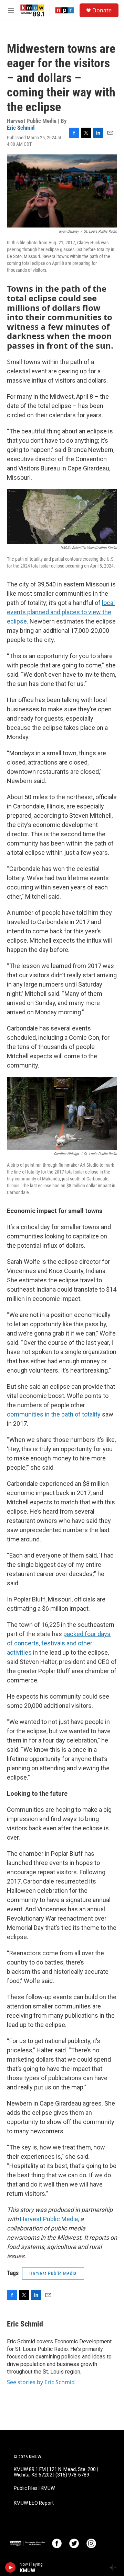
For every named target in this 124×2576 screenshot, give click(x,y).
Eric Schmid (21, 128)
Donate (102, 10)
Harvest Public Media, (49, 2219)
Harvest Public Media (53, 2273)
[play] (11, 2567)
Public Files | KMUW (34, 2488)
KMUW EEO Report (34, 2503)
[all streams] (115, 2567)
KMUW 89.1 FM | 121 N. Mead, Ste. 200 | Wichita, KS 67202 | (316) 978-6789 (56, 2472)
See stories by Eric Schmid (41, 2382)
